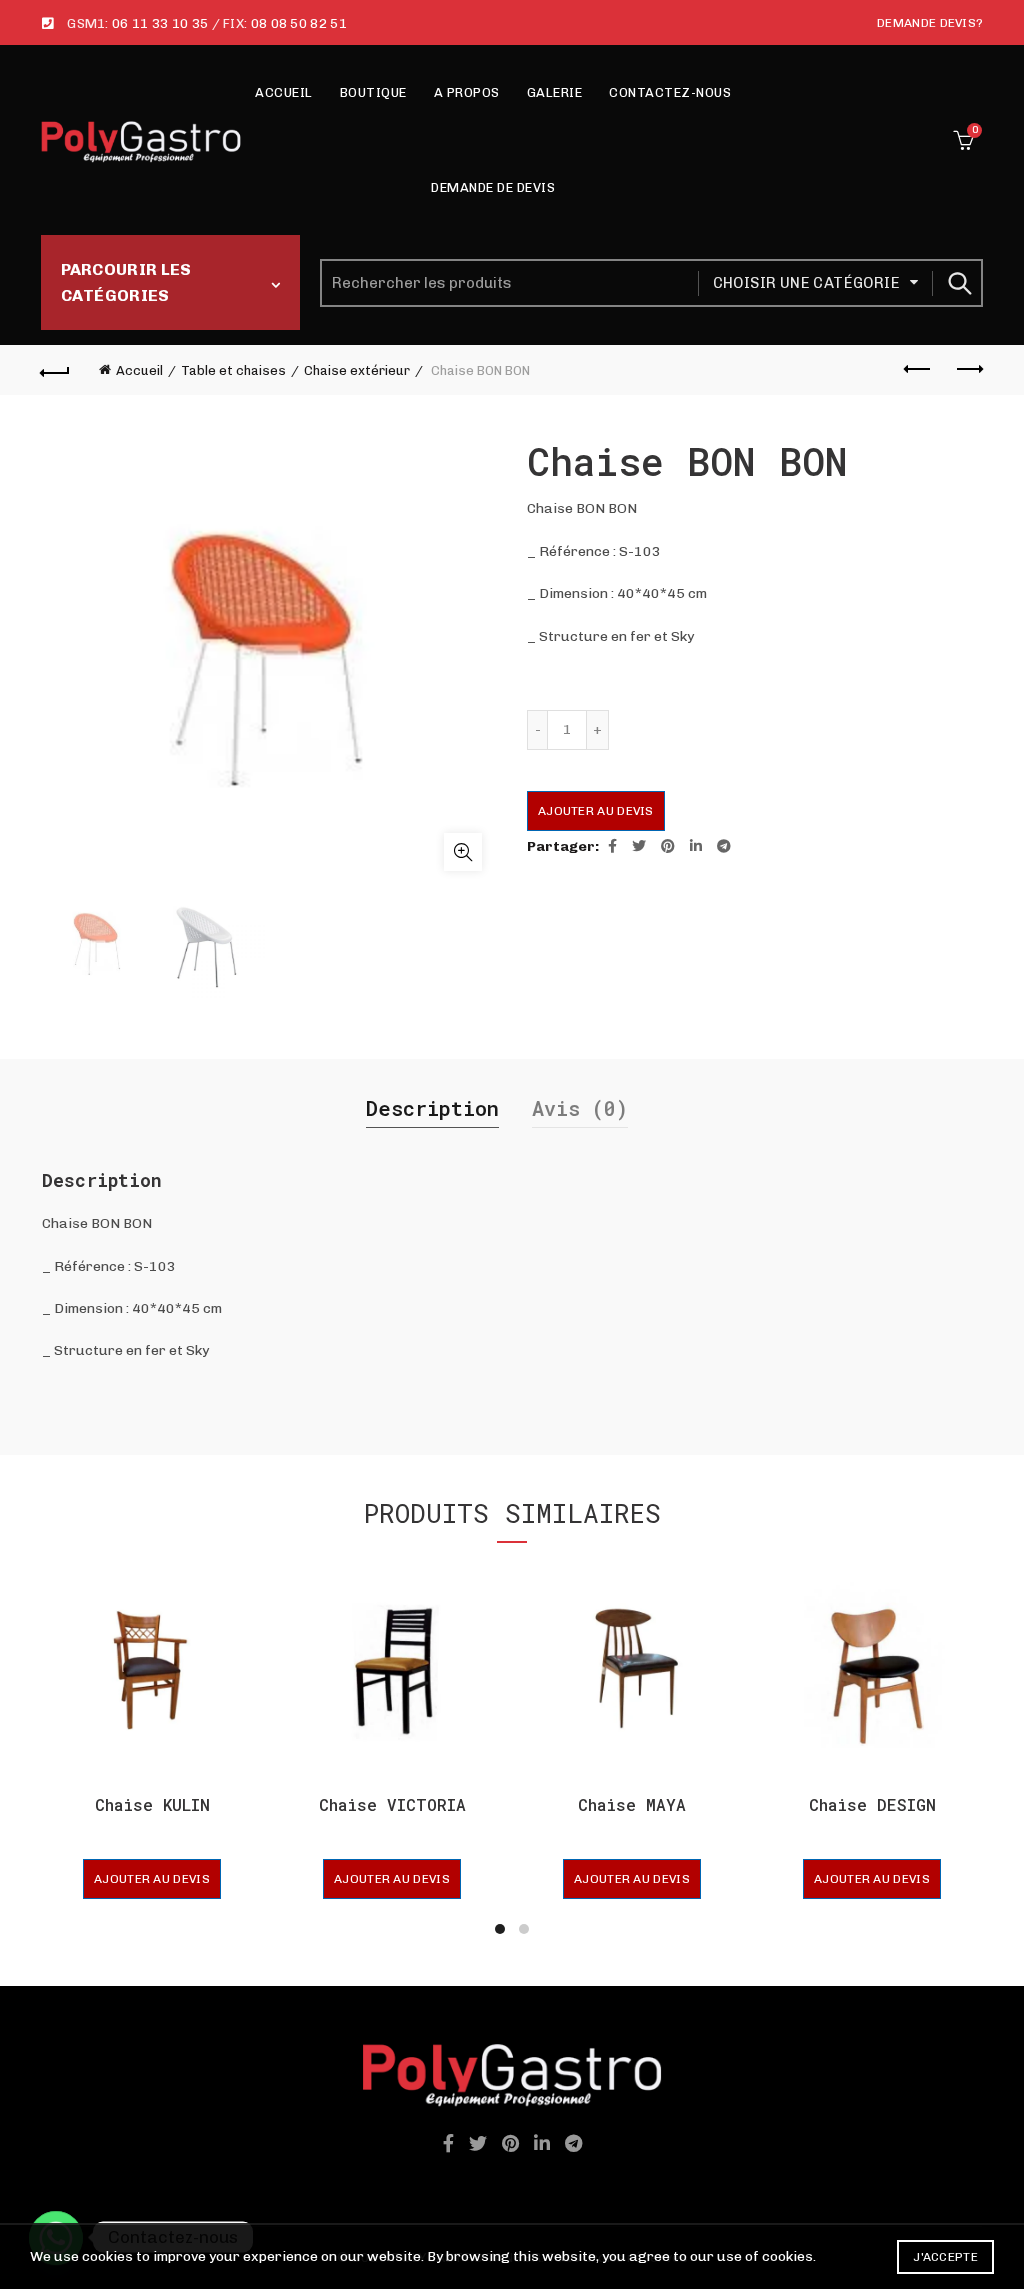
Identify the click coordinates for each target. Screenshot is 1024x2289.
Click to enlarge (463, 852)
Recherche (958, 283)
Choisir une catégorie (806, 283)
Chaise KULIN (152, 1804)
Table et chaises (233, 370)
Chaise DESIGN (872, 1804)
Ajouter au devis (596, 811)
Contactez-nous (670, 92)
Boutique (373, 92)
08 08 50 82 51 (299, 23)
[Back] (56, 370)
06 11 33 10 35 (160, 23)
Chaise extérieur (357, 370)
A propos (467, 92)
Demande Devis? (930, 23)
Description (432, 1108)
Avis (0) (580, 1108)
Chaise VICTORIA (392, 1804)
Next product (968, 370)
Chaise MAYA (632, 1804)
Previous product (918, 370)
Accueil (284, 92)
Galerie (555, 92)
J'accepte (945, 2257)
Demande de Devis (493, 187)
